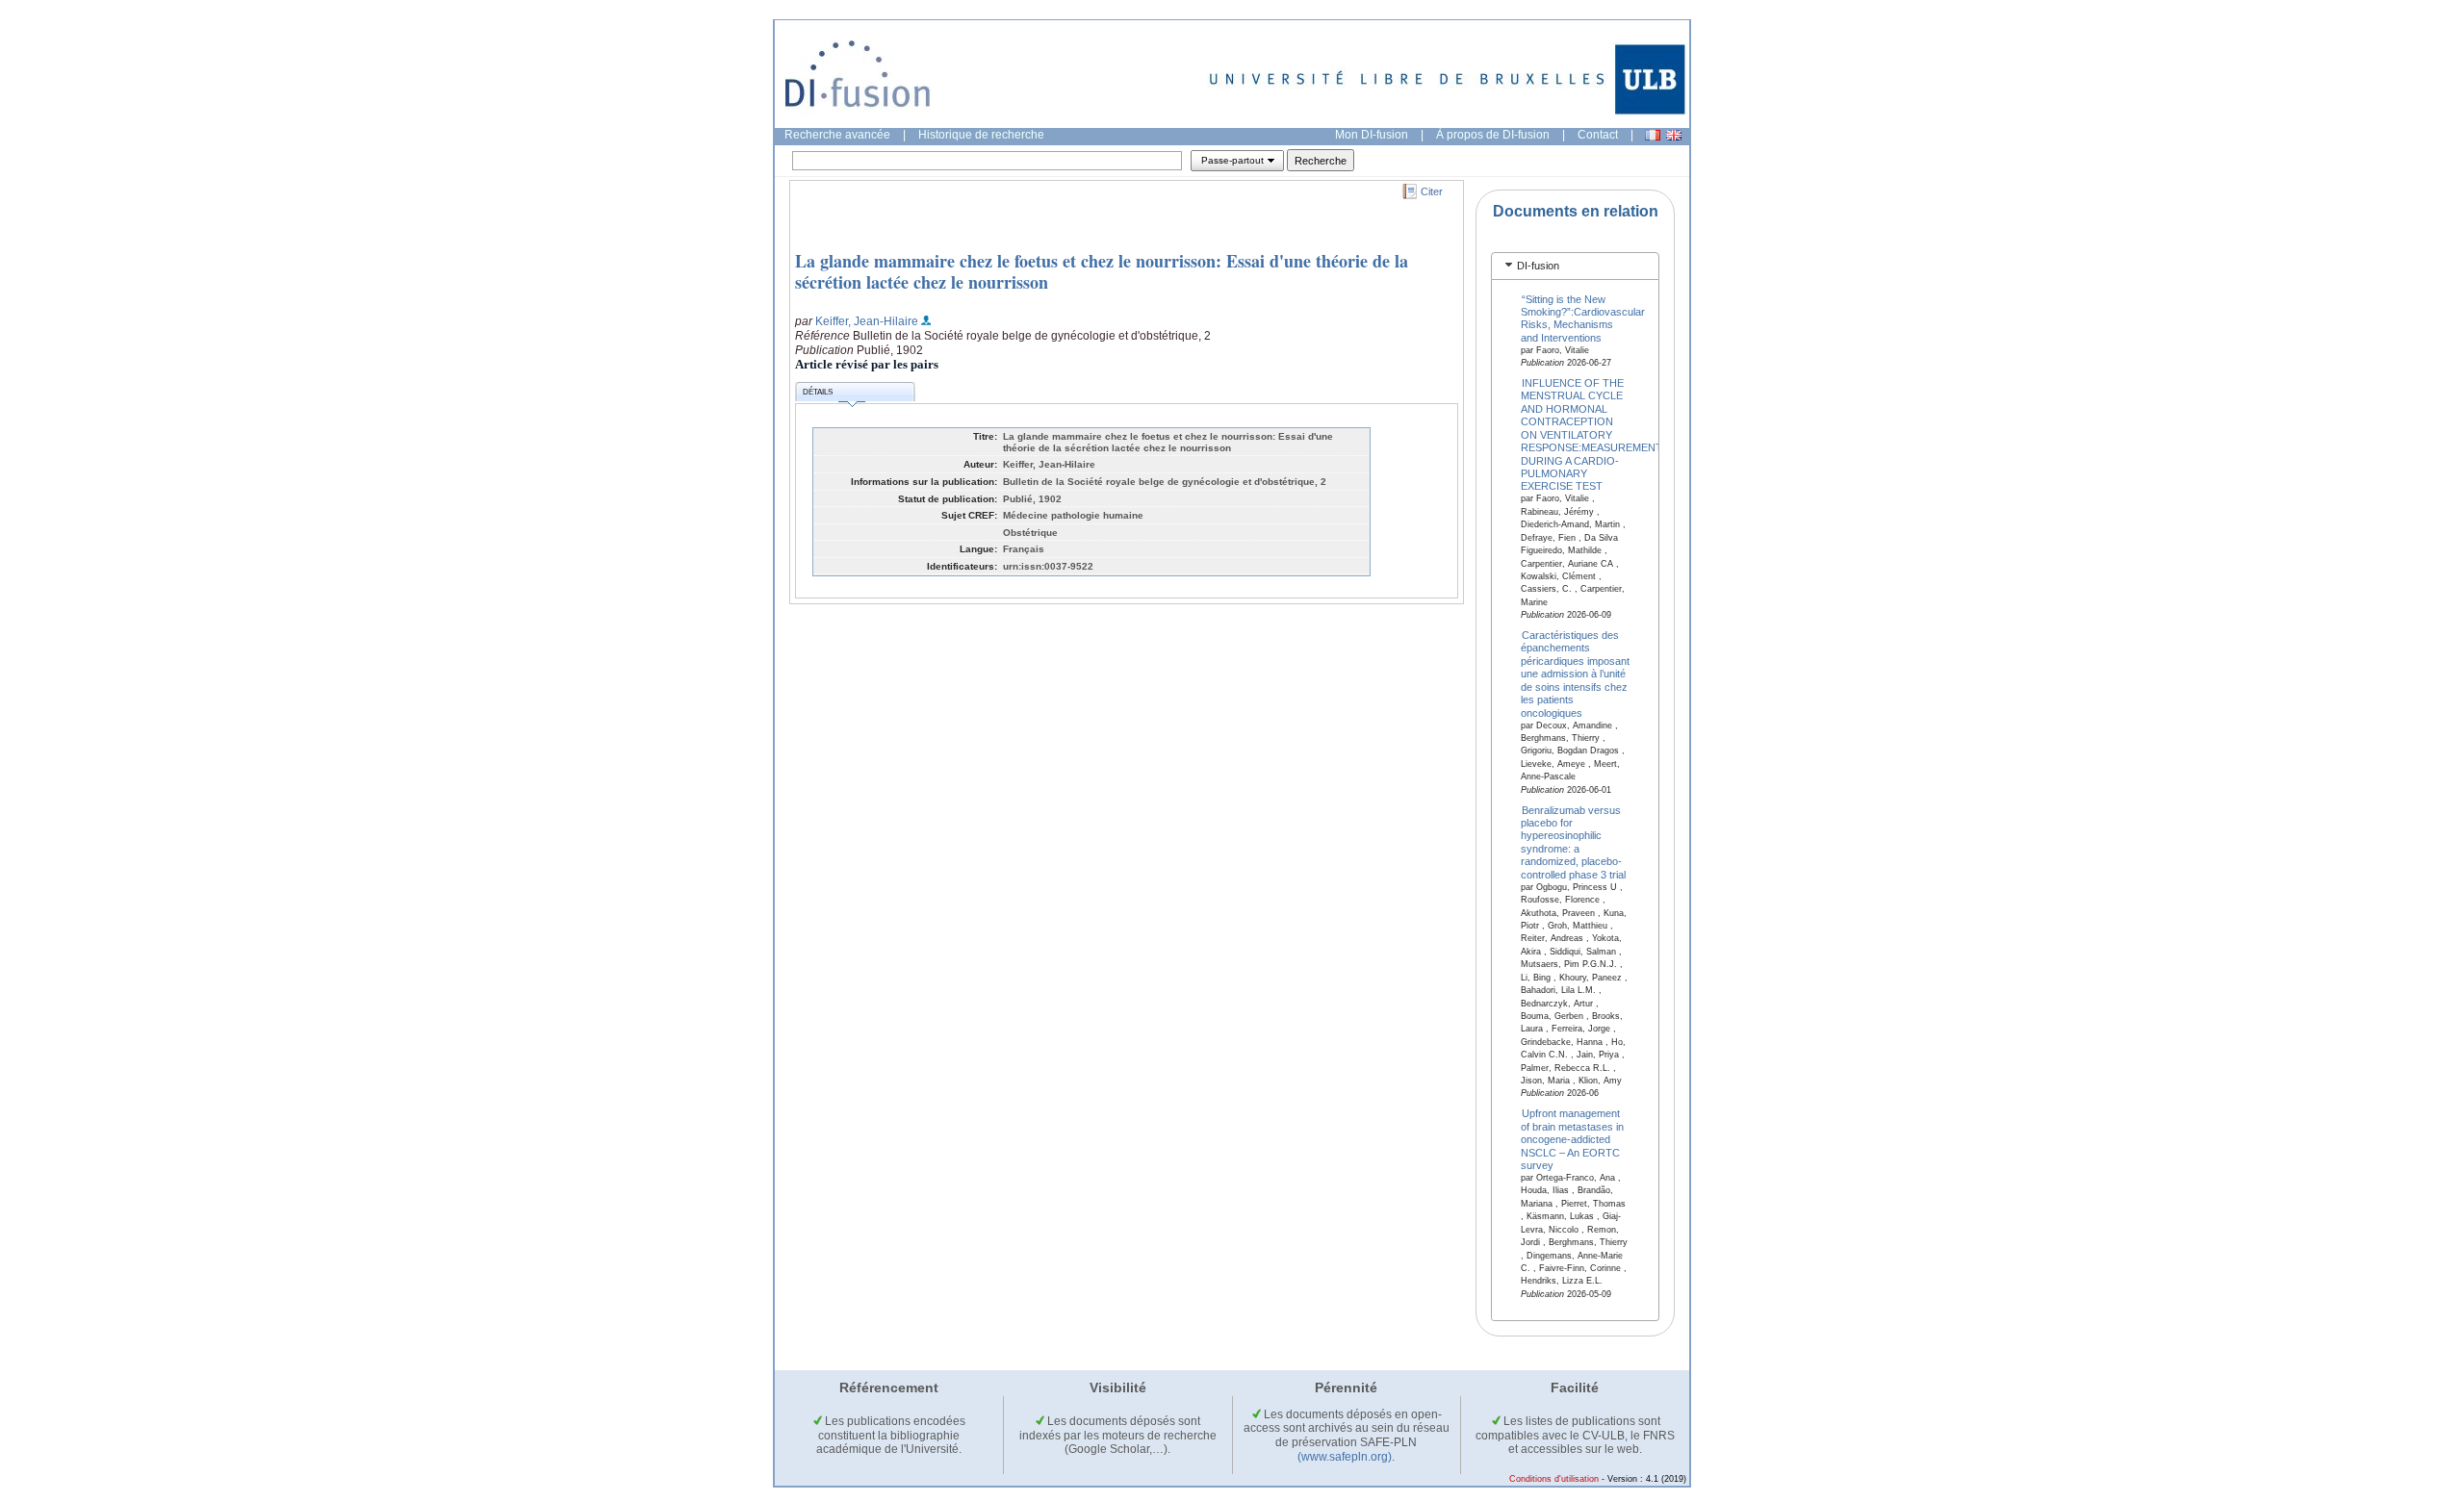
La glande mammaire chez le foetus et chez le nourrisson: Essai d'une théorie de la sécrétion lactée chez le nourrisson (1102, 271)
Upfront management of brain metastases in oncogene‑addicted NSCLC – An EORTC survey (1572, 1139)
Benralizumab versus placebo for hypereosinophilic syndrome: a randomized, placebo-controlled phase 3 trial (1573, 841)
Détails (818, 392)
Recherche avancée (837, 135)
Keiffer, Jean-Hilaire (867, 321)
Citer (1432, 191)
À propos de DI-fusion (1493, 135)
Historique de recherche (981, 135)
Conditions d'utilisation (1554, 1479)
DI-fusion (1538, 266)
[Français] (1653, 135)
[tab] (1575, 266)
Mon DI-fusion (1372, 135)
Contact (1598, 135)
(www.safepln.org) (1345, 1457)
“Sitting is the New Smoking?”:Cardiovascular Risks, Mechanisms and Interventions (1583, 318)
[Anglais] (1674, 135)
